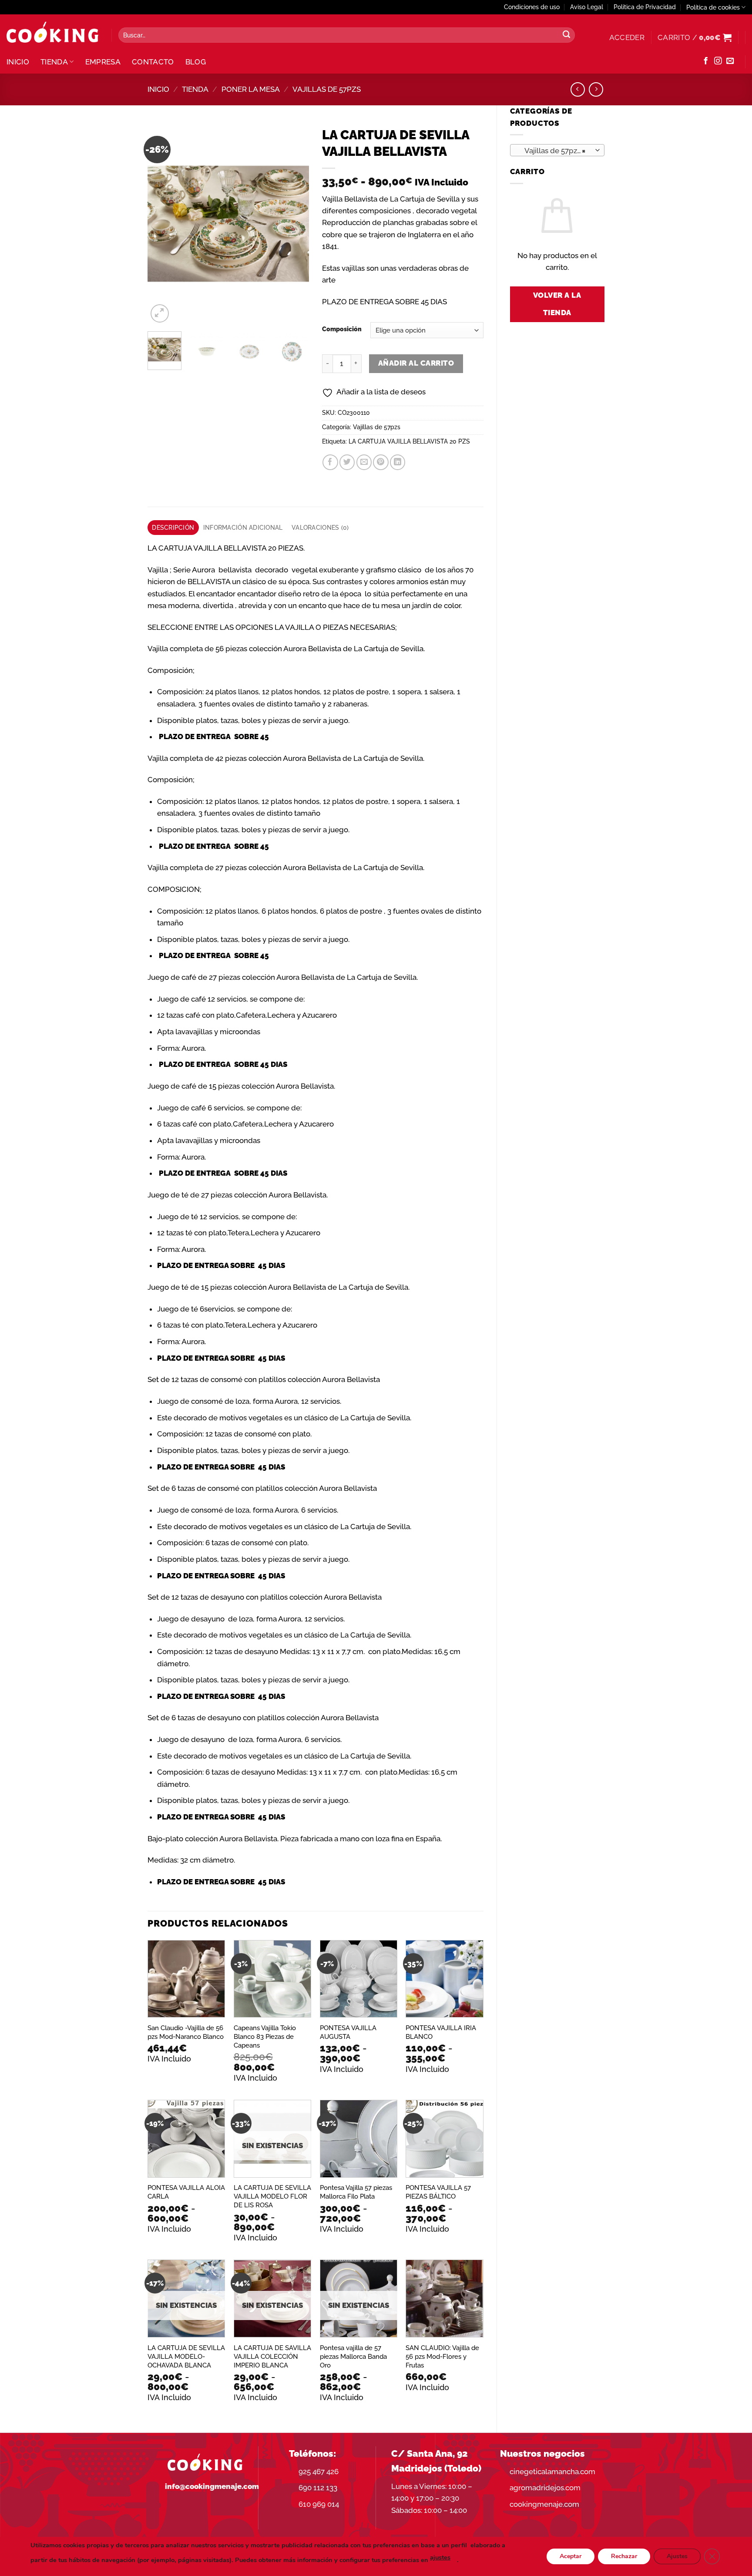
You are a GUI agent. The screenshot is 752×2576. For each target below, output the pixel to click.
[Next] (295, 224)
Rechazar (624, 2556)
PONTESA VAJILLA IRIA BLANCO (441, 2032)
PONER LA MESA (251, 89)
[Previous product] (596, 89)
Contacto (153, 62)
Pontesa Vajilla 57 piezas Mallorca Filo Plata (356, 2192)
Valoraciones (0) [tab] (320, 528)
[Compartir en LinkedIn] (398, 462)
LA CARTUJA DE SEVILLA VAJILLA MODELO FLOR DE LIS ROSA (272, 2196)
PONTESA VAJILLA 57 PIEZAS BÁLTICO (438, 2192)
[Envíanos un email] (730, 61)
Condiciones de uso (532, 7)
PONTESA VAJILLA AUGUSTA (348, 2032)
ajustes (440, 2557)
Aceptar (571, 2556)
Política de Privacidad (645, 7)
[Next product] (578, 89)
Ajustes (677, 2556)
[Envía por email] (364, 462)
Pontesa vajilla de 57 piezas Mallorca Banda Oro (353, 2357)
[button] (627, 37)
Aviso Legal (587, 7)
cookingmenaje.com (544, 2504)
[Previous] (162, 224)
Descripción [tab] (173, 528)
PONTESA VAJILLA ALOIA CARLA (186, 2192)
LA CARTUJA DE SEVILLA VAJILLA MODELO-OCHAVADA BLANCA (186, 2357)
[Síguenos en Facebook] (706, 61)
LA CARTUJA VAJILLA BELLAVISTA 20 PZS (409, 441)
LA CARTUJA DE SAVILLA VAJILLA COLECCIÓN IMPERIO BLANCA (272, 2357)
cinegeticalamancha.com (552, 2472)
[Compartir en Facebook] (330, 462)
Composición (342, 329)
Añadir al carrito (416, 363)
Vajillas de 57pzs (327, 89)
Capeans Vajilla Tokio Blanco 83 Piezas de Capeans (265, 2037)
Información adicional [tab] (243, 528)
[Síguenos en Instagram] (718, 61)
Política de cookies (713, 7)
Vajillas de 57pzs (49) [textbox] (557, 151)
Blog (196, 62)
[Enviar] (566, 35)
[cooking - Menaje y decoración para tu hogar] (52, 32)
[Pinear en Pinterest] (381, 462)
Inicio (18, 62)
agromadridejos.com (545, 2488)
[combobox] (557, 150)
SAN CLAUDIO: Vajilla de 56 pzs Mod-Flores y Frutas (442, 2357)
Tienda (54, 62)
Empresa (103, 62)
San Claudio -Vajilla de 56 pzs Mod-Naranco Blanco (186, 2032)
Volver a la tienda (557, 304)
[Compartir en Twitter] (347, 462)
